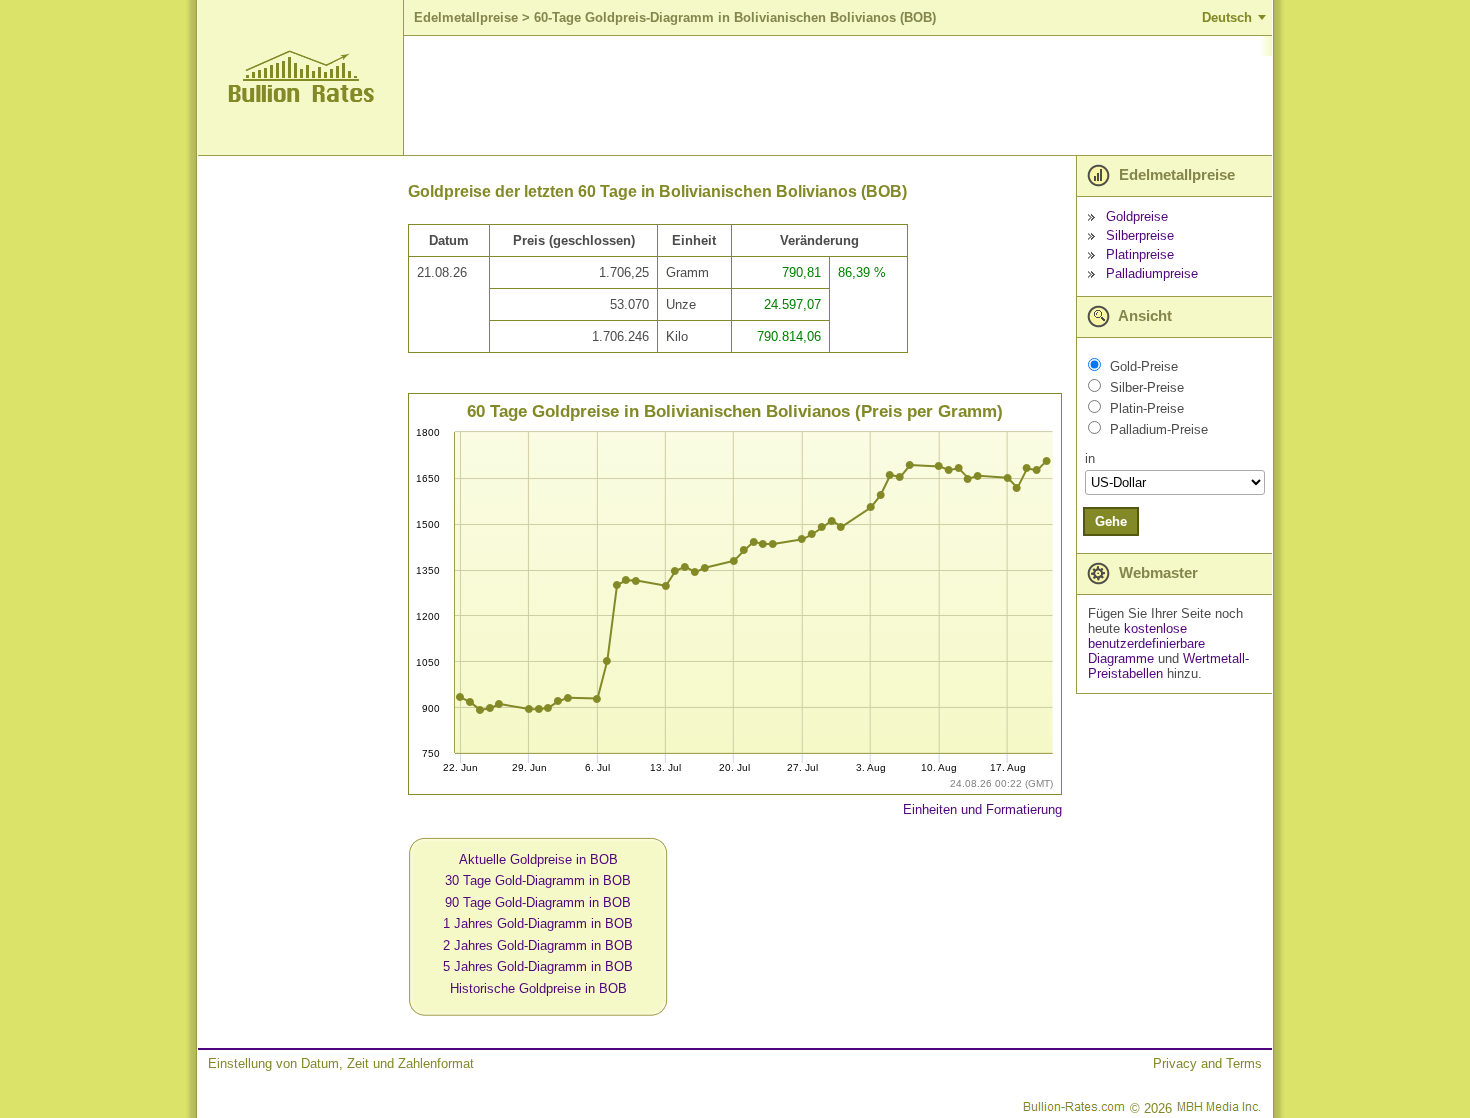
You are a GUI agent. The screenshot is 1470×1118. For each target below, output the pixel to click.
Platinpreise (1140, 254)
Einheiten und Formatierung (982, 809)
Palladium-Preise (1159, 429)
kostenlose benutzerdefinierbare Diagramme (1146, 643)
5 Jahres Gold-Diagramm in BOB (538, 966)
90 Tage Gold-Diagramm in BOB (538, 902)
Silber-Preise (1147, 387)
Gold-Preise (1144, 366)
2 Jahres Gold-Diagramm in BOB (538, 945)
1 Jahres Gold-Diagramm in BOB (538, 923)
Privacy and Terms (1207, 1063)
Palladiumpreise (1152, 273)
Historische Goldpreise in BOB (538, 988)
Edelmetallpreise (466, 17)
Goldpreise (1137, 216)
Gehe (1111, 521)
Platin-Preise (1147, 408)
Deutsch (1227, 17)
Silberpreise (1140, 235)
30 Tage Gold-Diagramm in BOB (538, 880)
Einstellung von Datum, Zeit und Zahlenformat (341, 1063)
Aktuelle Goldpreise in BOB (538, 859)
